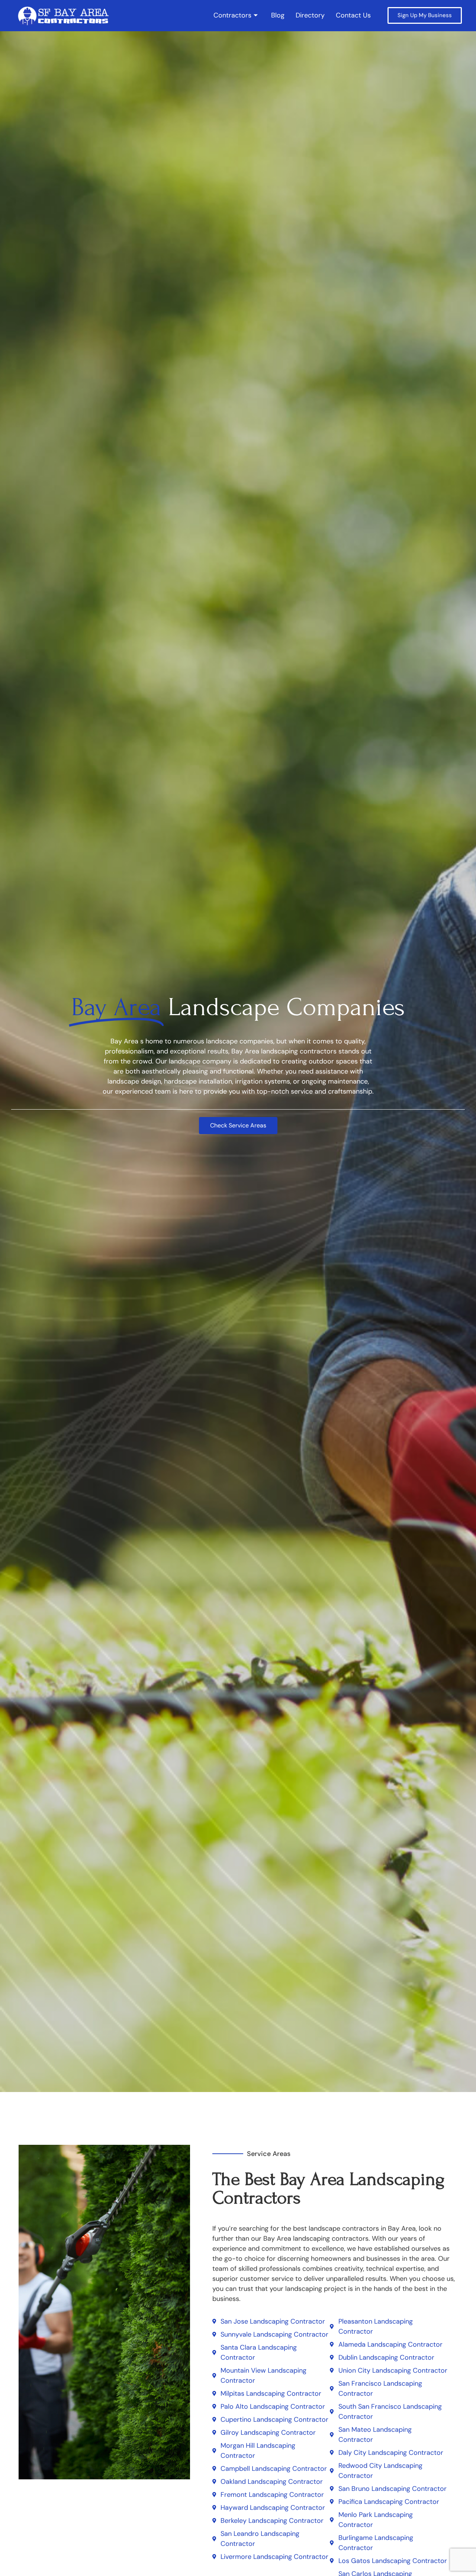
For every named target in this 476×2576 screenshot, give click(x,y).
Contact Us (353, 15)
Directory (310, 15)
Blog (278, 15)
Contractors (232, 15)
